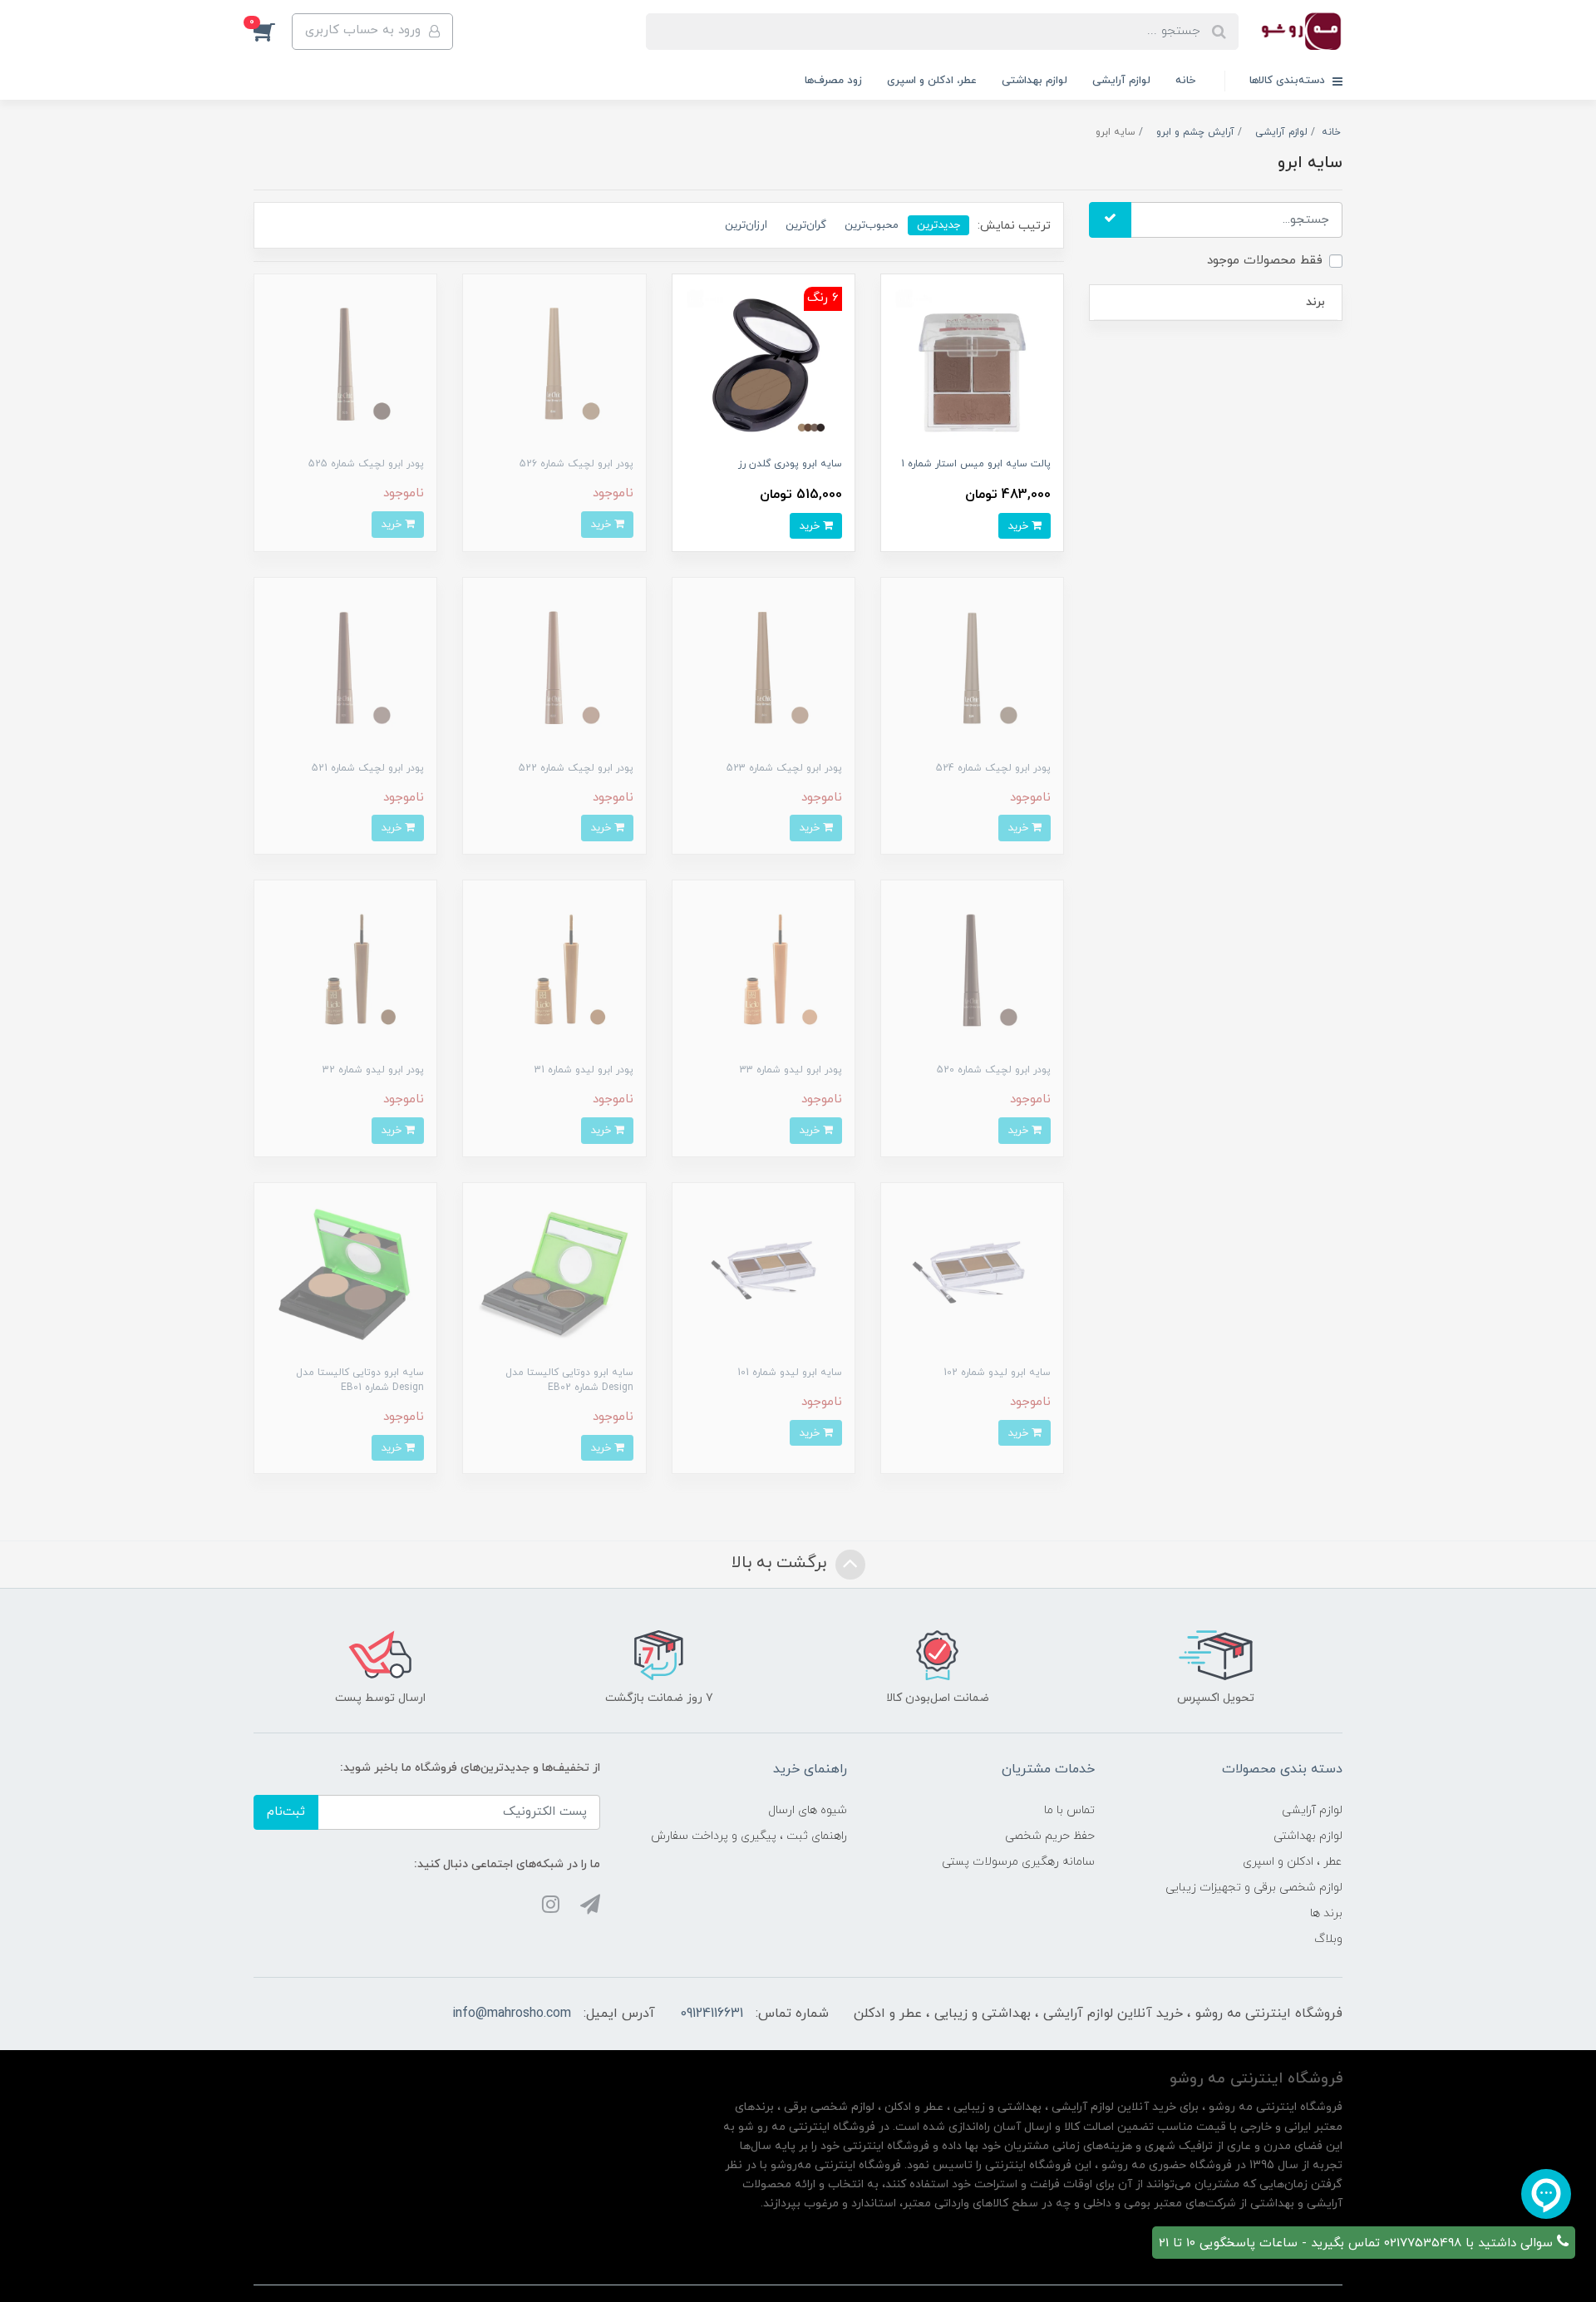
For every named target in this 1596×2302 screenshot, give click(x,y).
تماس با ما (1069, 1810)
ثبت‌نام (286, 1812)
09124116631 (712, 2014)
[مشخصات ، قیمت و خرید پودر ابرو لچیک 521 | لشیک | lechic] (345, 668)
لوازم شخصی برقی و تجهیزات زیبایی (1254, 1888)
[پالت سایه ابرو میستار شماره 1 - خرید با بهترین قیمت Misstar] (972, 365)
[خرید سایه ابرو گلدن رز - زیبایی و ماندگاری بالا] (764, 365)
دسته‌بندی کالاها (1289, 81)
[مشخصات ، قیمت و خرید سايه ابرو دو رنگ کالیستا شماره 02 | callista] (554, 1273)
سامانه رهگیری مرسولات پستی (1018, 1862)
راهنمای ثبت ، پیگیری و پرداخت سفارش (749, 1836)
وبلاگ (1328, 1939)
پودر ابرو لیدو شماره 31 (584, 1070)
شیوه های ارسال (808, 1810)
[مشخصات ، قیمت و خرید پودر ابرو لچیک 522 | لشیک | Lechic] (554, 668)
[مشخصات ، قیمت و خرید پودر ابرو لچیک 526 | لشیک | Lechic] (554, 365)
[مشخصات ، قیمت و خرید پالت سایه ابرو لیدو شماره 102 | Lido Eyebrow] (972, 1273)
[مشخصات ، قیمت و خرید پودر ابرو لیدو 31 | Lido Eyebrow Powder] (554, 971)
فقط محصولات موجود (1265, 261)
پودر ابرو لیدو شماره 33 (791, 1070)
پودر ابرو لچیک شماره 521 (368, 768)
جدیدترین (938, 225)
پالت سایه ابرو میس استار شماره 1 (976, 464)
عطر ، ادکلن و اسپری (1293, 1862)
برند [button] (1315, 302)
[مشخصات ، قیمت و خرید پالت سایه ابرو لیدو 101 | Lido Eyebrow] (764, 1273)
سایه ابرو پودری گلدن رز (790, 464)
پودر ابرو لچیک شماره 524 (993, 768)
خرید (1020, 526)
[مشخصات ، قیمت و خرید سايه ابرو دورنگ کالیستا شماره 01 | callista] (345, 1273)
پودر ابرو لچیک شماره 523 (784, 768)
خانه (1185, 81)
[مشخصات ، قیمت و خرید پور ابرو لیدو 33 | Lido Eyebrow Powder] (764, 971)
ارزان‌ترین (746, 225)
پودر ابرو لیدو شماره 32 (373, 1070)
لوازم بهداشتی (1034, 81)
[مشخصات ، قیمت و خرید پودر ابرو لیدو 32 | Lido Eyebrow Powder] (345, 971)
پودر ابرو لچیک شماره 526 (576, 464)
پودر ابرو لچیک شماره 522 (576, 768)
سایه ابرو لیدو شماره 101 (790, 1373)
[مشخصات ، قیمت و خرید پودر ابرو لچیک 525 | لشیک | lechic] (345, 365)
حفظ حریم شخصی (1050, 1836)
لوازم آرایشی (1121, 81)
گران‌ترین (806, 225)
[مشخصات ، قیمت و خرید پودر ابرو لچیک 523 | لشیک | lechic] (764, 668)
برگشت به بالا (781, 1564)
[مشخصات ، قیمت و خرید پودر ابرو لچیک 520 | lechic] (972, 971)
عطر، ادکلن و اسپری (932, 81)
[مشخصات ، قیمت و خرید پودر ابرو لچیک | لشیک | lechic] (972, 668)
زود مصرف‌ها (833, 81)
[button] (273, 32)
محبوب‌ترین (872, 225)
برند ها (1326, 1913)
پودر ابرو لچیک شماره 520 (994, 1070)
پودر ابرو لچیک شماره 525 (366, 464)
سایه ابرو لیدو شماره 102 (997, 1373)
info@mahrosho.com (512, 2014)
